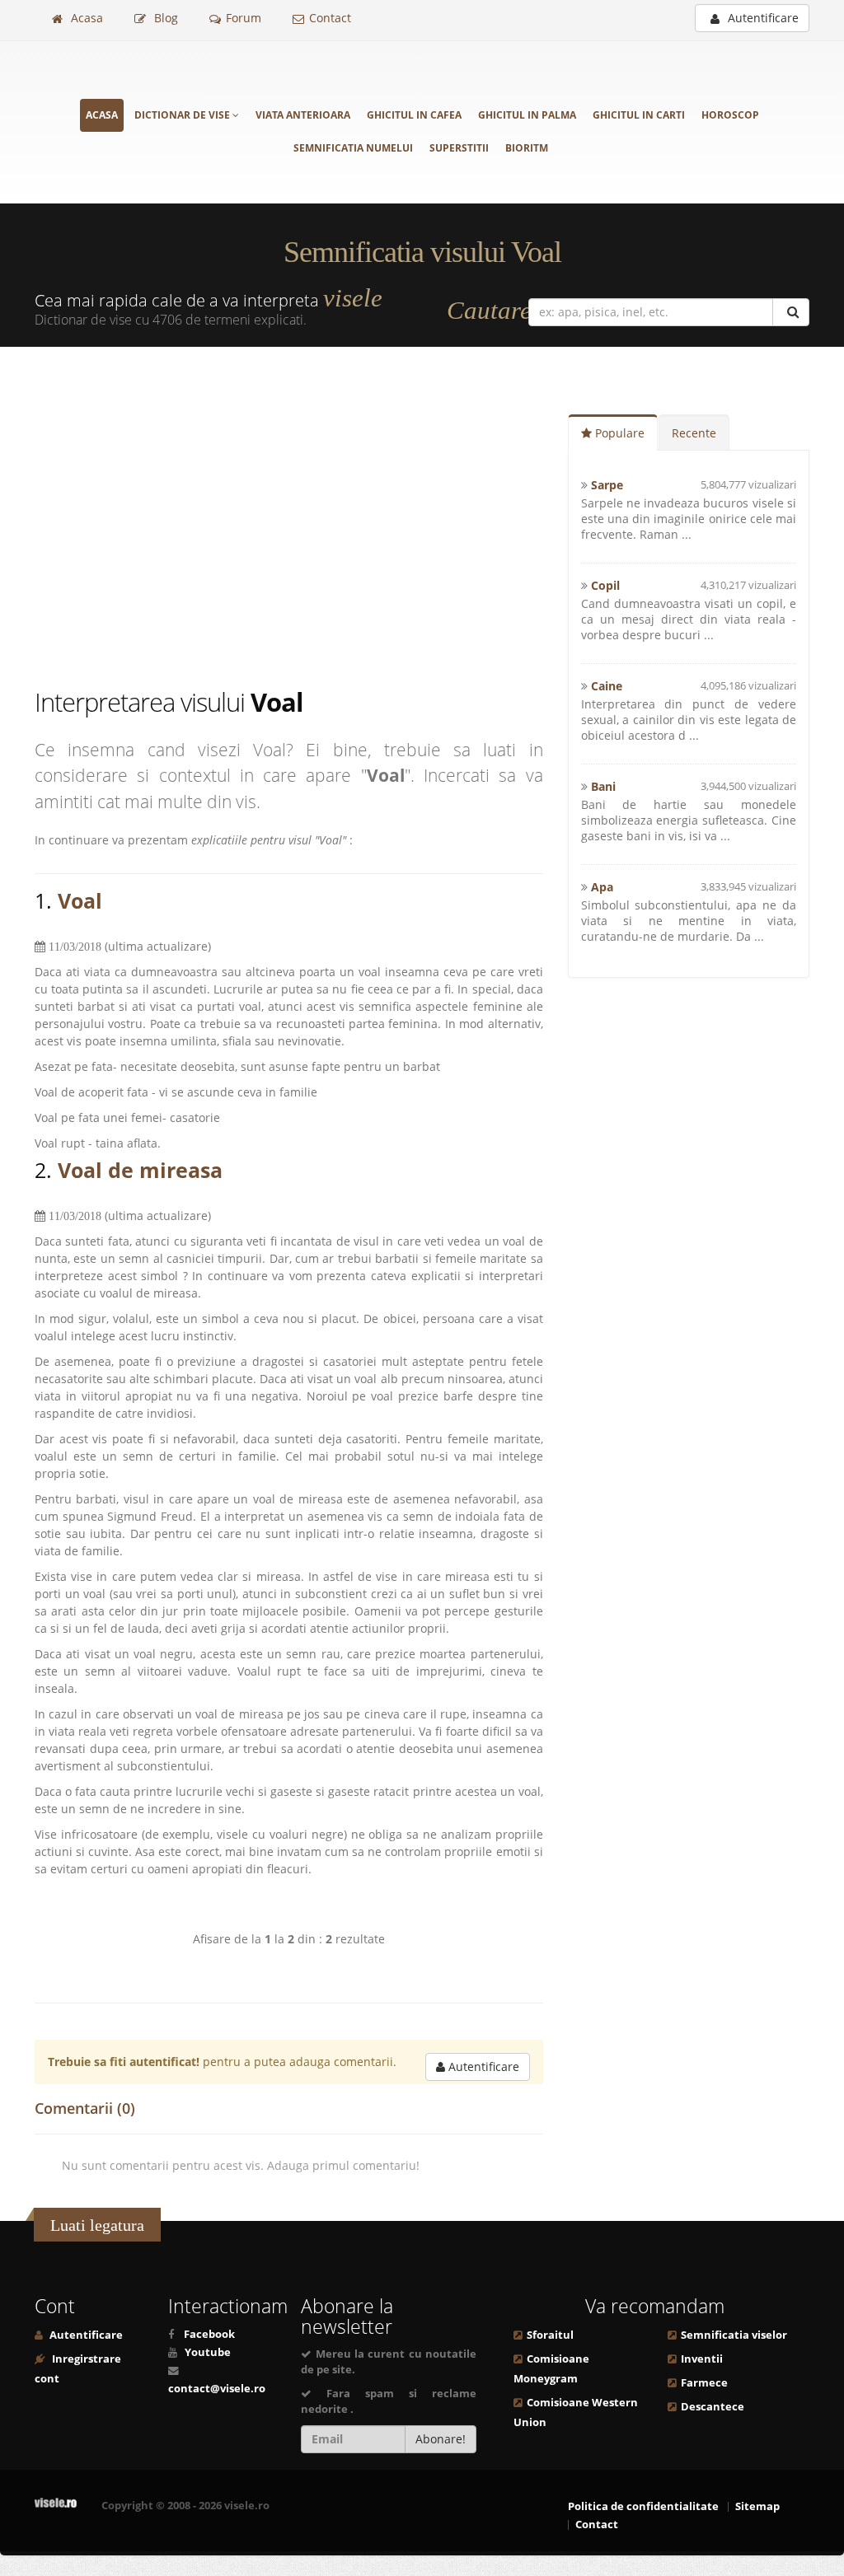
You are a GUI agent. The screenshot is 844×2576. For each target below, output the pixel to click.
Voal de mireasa (140, 1170)
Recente (694, 433)
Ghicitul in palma (527, 115)
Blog (164, 18)
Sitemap (757, 2506)
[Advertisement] (301, 520)
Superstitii (459, 148)
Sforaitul (550, 2335)
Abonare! (441, 2439)
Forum (244, 18)
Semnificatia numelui (353, 148)
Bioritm (527, 148)
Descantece (713, 2407)
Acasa (85, 18)
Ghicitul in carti (639, 115)
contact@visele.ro (217, 2389)
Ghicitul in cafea (414, 115)
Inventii (702, 2359)
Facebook (209, 2334)
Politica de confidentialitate (643, 2506)
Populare (618, 433)
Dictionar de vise (183, 115)
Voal (80, 900)
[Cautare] (791, 312)
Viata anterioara (303, 115)
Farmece (704, 2383)
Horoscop (730, 115)
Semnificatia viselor (734, 2335)
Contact (330, 18)
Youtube (208, 2352)
